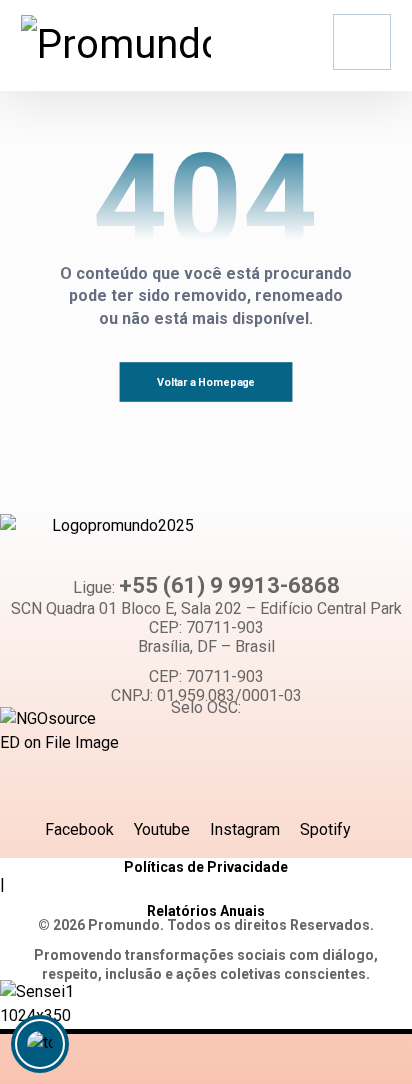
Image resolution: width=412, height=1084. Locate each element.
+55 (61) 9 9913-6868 (229, 585)
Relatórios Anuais (206, 911)
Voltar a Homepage (205, 382)
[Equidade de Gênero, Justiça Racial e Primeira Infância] (116, 45)
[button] (362, 42)
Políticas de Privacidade (206, 867)
